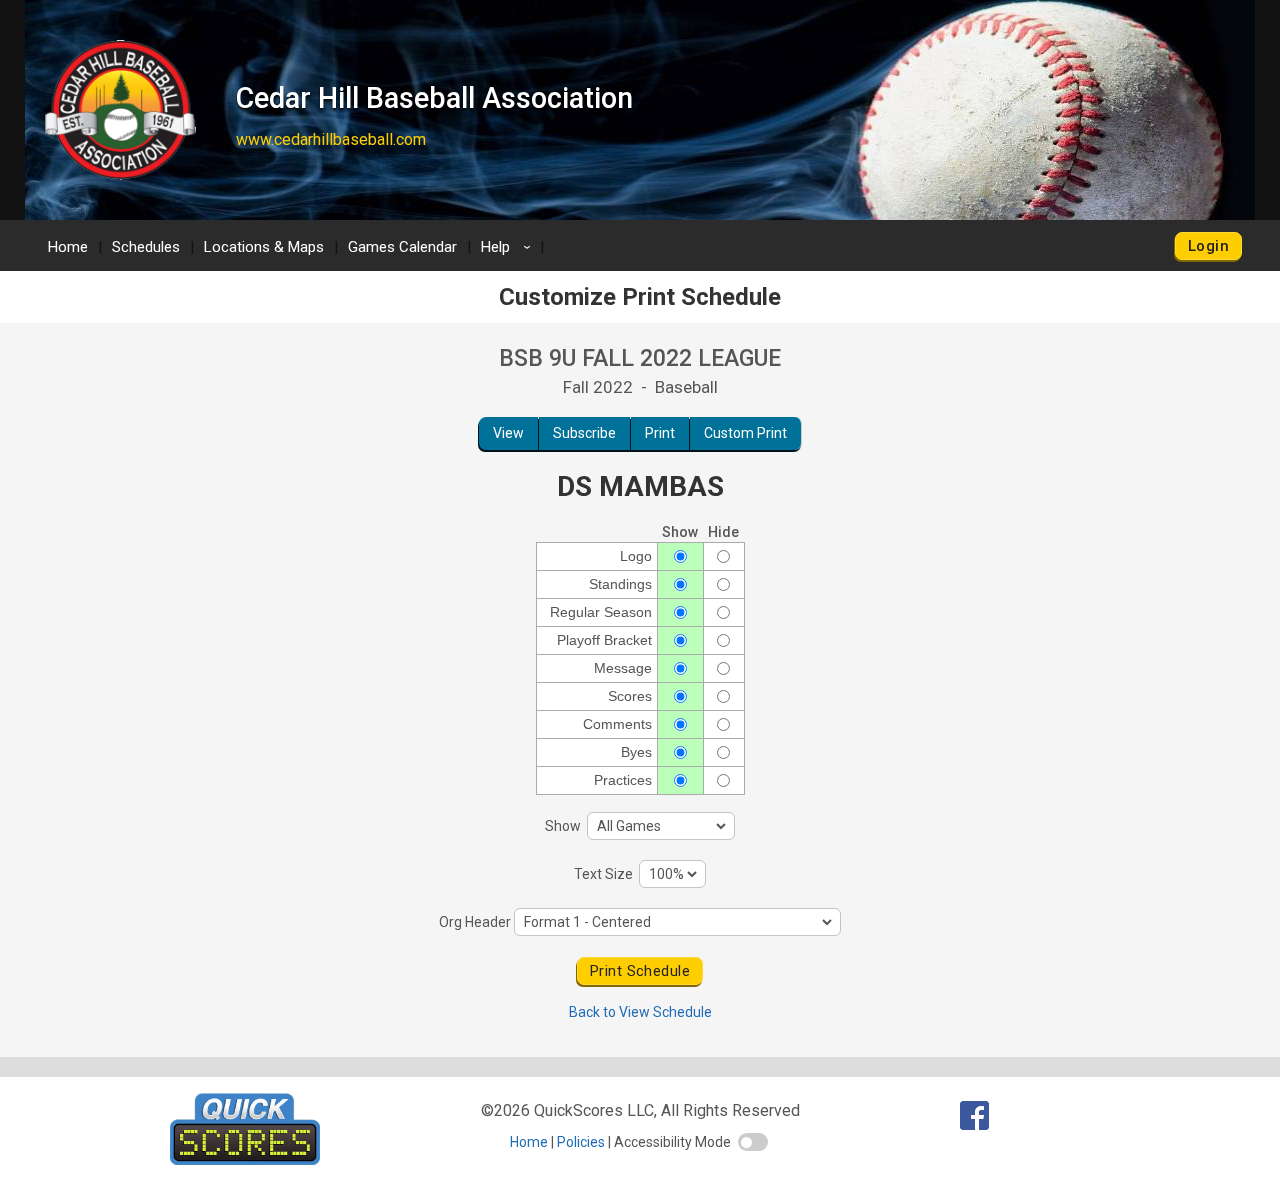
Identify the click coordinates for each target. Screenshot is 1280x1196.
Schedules (146, 247)
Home (68, 247)
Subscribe (584, 433)
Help (509, 247)
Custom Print (745, 433)
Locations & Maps (264, 247)
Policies (581, 1142)
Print (660, 433)
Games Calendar (402, 247)
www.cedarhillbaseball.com (331, 139)
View (508, 433)
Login (1208, 246)
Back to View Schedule (640, 1012)
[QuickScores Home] (245, 1159)
